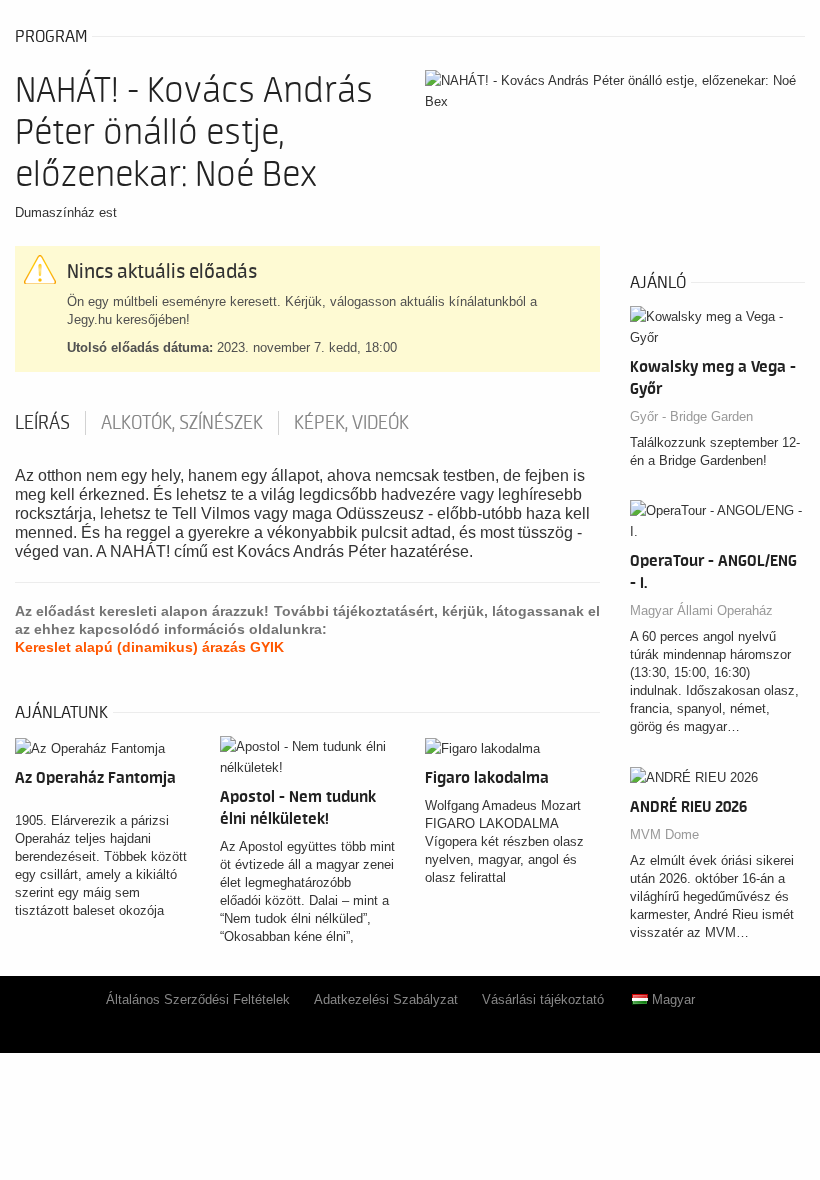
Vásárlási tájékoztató (543, 999)
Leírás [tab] (42, 423)
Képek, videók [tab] (351, 423)
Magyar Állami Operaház (701, 610)
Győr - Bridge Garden (691, 416)
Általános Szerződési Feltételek (198, 999)
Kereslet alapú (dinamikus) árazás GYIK (149, 647)
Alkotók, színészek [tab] (182, 423)
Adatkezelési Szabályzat (386, 999)
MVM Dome (664, 834)
